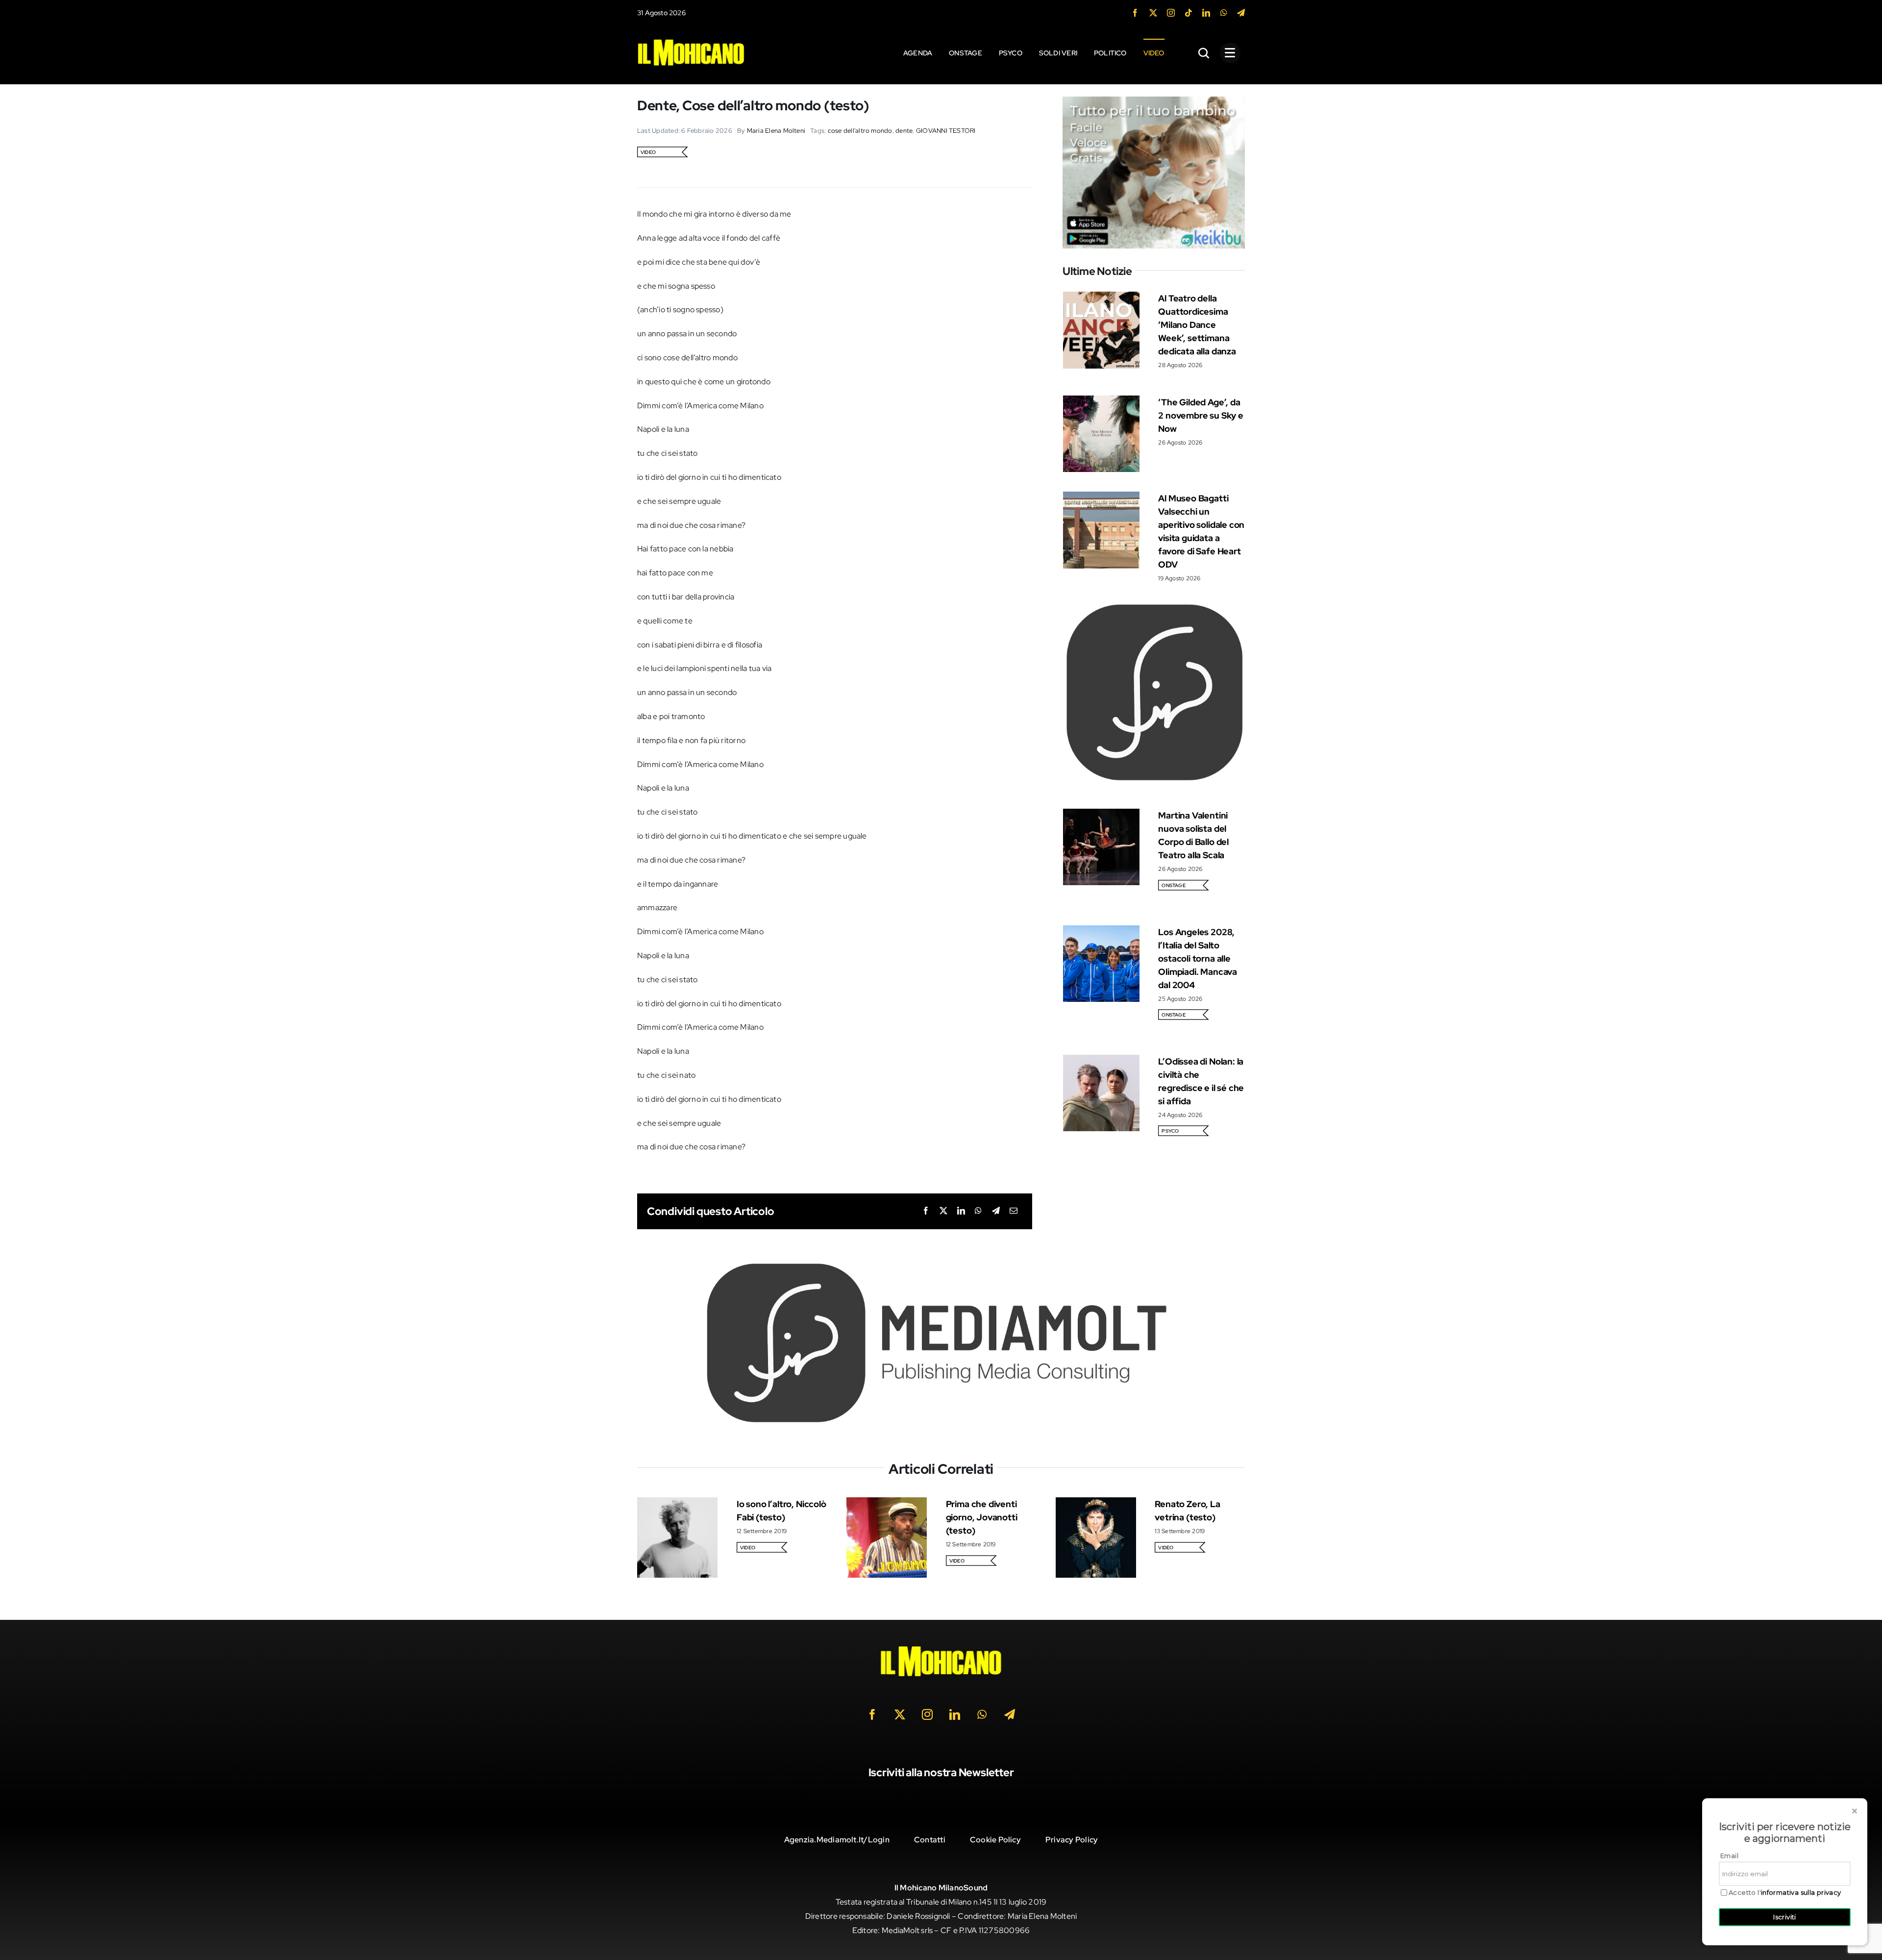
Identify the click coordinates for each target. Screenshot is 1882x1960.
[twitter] (1153, 13)
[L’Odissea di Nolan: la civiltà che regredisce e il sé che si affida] (1101, 1061)
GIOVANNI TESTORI (946, 131)
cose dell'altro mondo (860, 131)
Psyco (1170, 1131)
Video (648, 152)
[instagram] (1171, 13)
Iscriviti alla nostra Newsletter (941, 1773)
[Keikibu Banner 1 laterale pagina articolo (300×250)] (1154, 103)
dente (904, 131)
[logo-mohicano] (691, 41)
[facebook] (1135, 13)
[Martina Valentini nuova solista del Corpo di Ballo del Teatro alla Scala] (1101, 815)
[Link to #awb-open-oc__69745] (1204, 53)
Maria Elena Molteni (776, 131)
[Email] (1014, 1211)
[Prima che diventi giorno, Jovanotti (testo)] (887, 1504)
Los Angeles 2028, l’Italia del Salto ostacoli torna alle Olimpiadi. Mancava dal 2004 (1198, 958)
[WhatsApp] (978, 1211)
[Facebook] (926, 1211)
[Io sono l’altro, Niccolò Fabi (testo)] (677, 1504)
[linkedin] (1206, 13)
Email (1729, 1856)
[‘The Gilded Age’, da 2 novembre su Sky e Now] (1101, 402)
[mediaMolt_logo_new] (941, 1265)
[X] (943, 1211)
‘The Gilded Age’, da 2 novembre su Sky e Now (1201, 415)
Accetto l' (1785, 1893)
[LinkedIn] (961, 1211)
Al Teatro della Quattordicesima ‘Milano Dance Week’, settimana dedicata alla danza (1197, 325)
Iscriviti (1785, 1917)
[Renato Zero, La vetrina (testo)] (1096, 1504)
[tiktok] (1189, 13)
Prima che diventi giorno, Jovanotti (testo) (982, 1517)
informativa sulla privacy (1801, 1892)
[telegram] (1241, 13)
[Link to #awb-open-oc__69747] (1230, 53)
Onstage (1174, 885)
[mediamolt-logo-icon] (1154, 606)
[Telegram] (996, 1211)
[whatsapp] (1224, 13)
